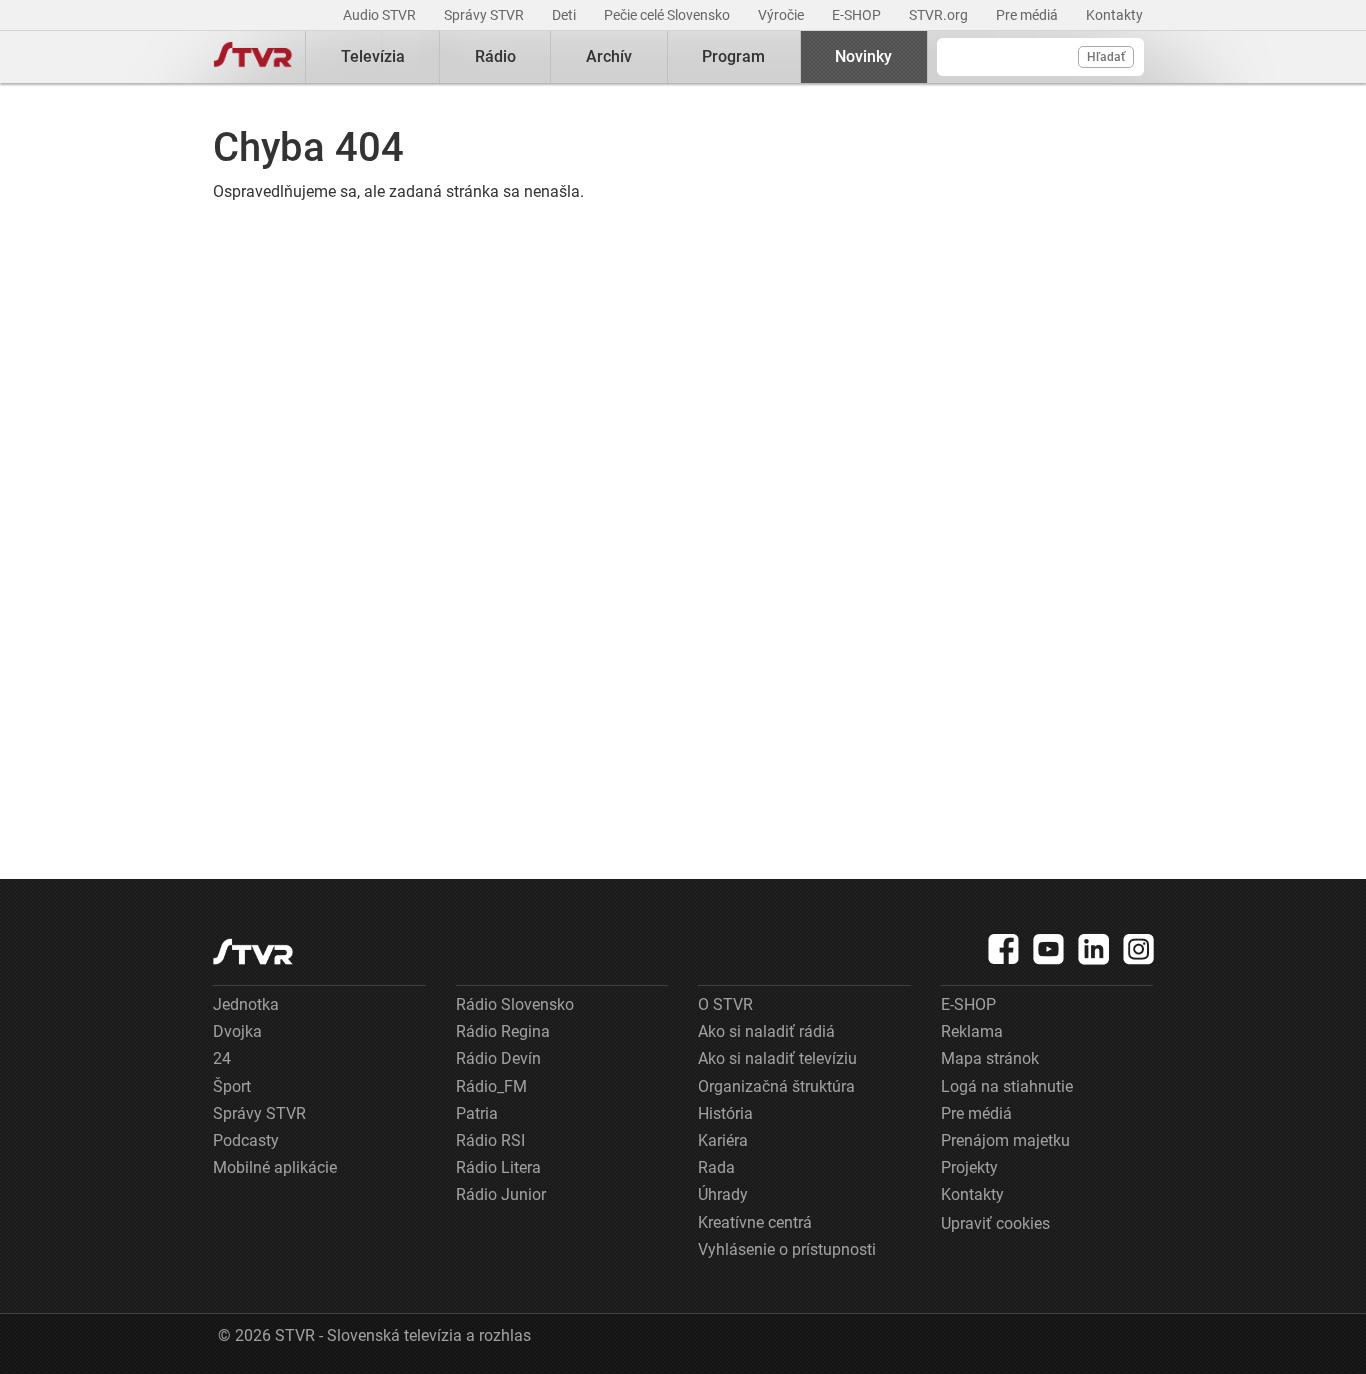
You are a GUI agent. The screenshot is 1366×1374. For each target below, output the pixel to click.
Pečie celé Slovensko (668, 15)
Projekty (969, 1167)
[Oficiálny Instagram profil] (1139, 949)
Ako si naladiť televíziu (777, 1058)
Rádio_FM (491, 1086)
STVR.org (940, 15)
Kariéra (723, 1140)
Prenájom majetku (1005, 1140)
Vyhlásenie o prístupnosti (787, 1249)
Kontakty (1114, 15)
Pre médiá (1028, 15)
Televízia (373, 56)
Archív (609, 56)
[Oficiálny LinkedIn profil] (1094, 949)
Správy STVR (485, 15)
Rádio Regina (503, 1031)
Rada (716, 1167)
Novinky (863, 56)
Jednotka (246, 1004)
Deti (565, 15)
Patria (477, 1113)
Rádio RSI (490, 1140)
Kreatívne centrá (755, 1222)
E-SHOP (858, 15)
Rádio (495, 56)
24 (222, 1058)
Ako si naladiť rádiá (766, 1031)
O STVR (725, 1004)
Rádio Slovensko (515, 1004)
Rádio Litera (498, 1167)
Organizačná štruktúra (776, 1086)
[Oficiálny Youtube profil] (1049, 949)
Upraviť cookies (995, 1223)
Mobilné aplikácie (275, 1167)
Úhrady (723, 1194)
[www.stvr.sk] (253, 951)
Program (733, 56)
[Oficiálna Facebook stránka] (1004, 949)
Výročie (782, 15)
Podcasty (246, 1140)
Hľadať (1106, 57)
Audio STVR (381, 15)
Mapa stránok (990, 1058)
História (725, 1113)
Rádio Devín (498, 1058)
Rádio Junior (501, 1194)
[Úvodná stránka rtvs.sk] (253, 57)
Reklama (972, 1031)
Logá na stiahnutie (1007, 1086)
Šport (232, 1086)
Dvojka (237, 1031)
